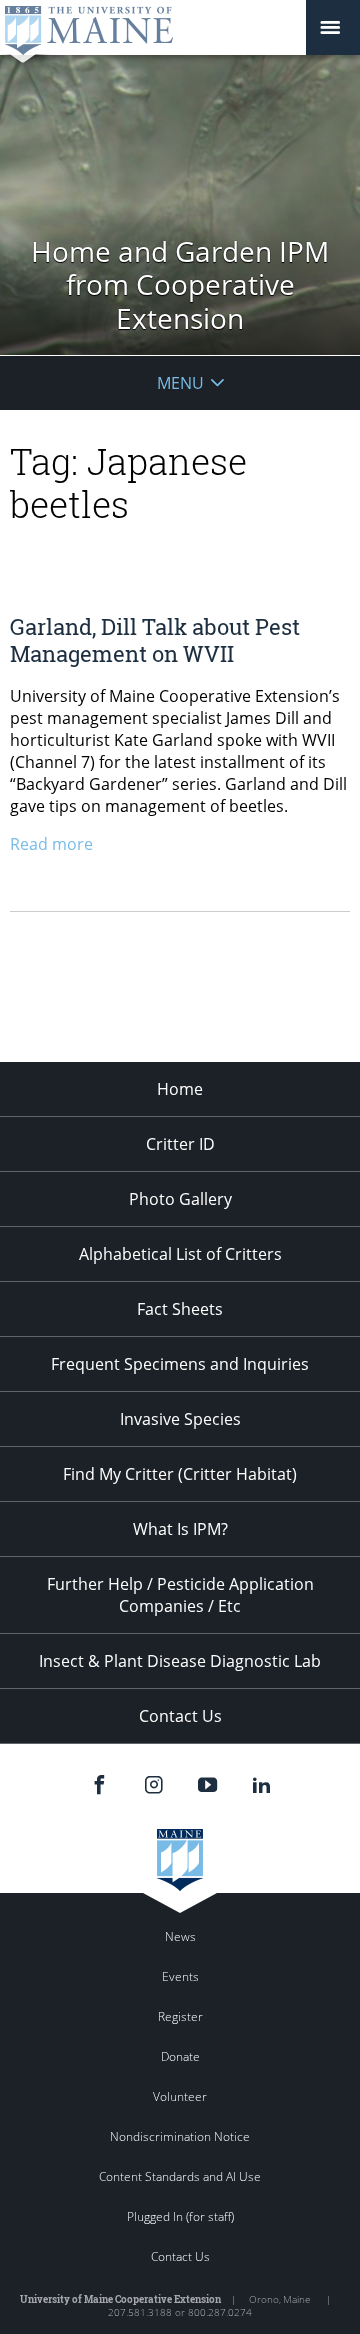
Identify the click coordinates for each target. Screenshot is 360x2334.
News (180, 1936)
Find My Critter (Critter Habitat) (180, 1474)
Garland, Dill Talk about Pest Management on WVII (155, 639)
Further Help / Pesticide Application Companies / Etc (180, 1595)
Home (180, 1089)
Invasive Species (180, 1419)
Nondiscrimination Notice (180, 2136)
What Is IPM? (180, 1529)
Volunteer (180, 2096)
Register (180, 2016)
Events (180, 1976)
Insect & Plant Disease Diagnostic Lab (180, 1661)
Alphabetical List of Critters (180, 1254)
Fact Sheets (180, 1309)
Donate (180, 2056)
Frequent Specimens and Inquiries (180, 1364)
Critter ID (180, 1144)
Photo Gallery (180, 1199)
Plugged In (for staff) (180, 2216)
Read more (51, 844)
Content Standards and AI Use (180, 2176)
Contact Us (180, 1716)
